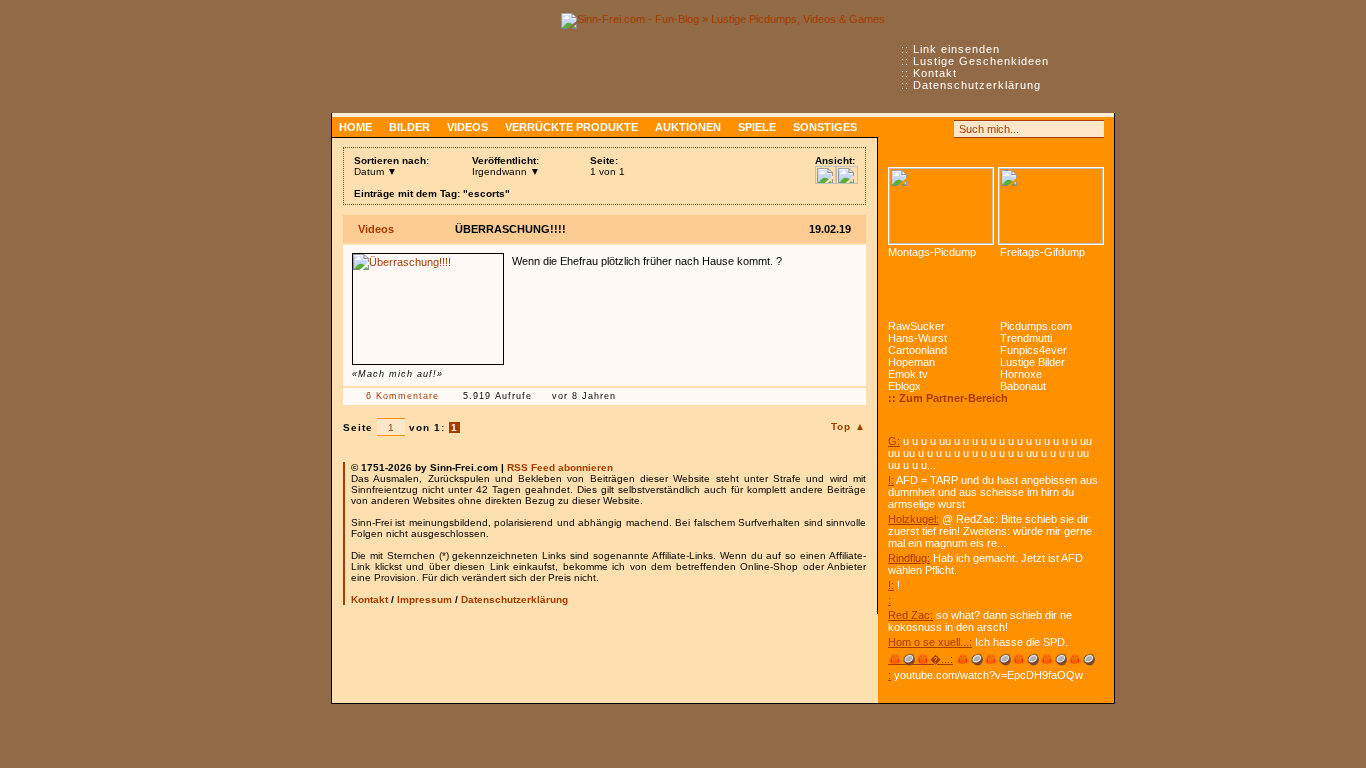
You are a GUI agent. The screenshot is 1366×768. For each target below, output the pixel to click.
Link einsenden (956, 49)
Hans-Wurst (917, 338)
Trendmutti (1026, 338)
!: (891, 480)
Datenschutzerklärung (977, 85)
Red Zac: (910, 615)
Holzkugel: (913, 519)
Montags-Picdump (932, 252)
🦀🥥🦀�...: (920, 659)
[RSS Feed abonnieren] (897, 129)
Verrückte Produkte (571, 127)
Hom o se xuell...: (930, 642)
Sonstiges (825, 127)
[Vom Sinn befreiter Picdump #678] (941, 206)
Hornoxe (1021, 374)
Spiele (757, 127)
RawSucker (916, 326)
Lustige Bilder (1032, 362)
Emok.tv (908, 374)
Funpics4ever (1033, 350)
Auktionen (688, 127)
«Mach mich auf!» (397, 374)
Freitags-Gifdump (1042, 252)
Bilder (409, 127)
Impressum (424, 599)
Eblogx (904, 386)
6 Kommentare (402, 396)
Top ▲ (848, 426)
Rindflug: (909, 558)
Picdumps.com (1036, 326)
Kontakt (935, 73)
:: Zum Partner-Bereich (948, 398)
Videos (467, 127)
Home (355, 127)
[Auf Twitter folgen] (941, 129)
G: (894, 441)
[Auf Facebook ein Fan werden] (919, 129)
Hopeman (911, 362)
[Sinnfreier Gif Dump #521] (1051, 206)
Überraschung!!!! (510, 229)
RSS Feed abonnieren (560, 467)
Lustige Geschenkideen (981, 61)
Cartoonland (917, 350)
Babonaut (1023, 386)
